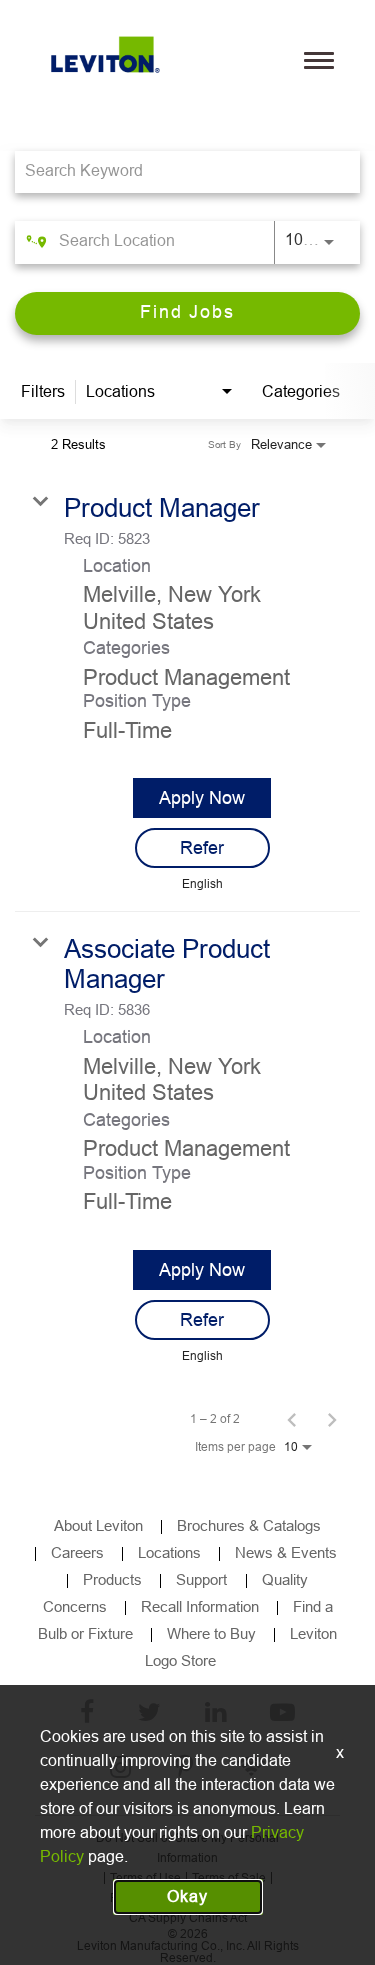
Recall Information (200, 1606)
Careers (77, 1552)
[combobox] (177, 171)
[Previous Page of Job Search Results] (292, 1419)
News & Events (286, 1552)
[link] (187, 691)
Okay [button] (187, 1896)
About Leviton (98, 1525)
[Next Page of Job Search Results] (332, 1419)
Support (203, 1579)
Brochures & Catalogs (249, 1525)
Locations (169, 1552)
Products (112, 1579)
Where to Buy (211, 1633)
